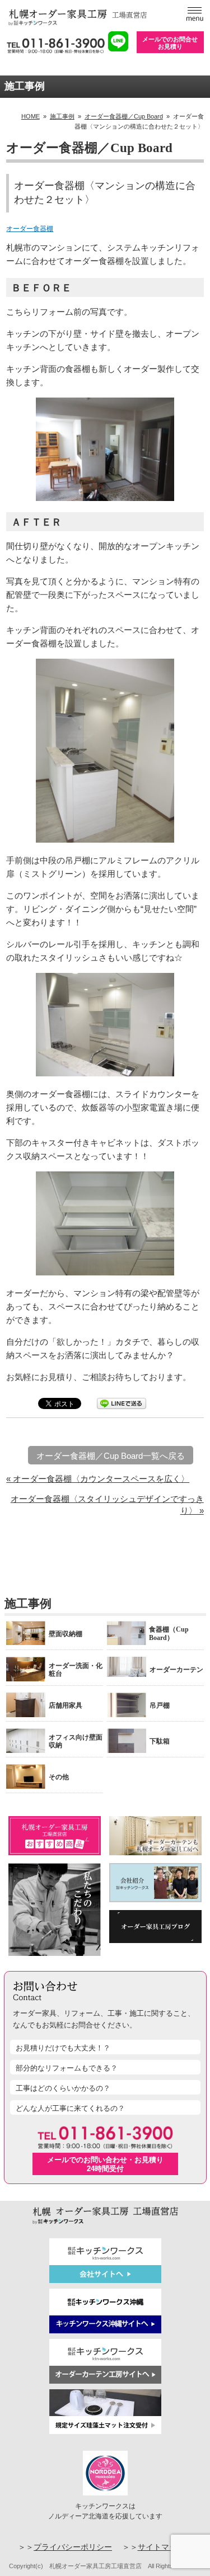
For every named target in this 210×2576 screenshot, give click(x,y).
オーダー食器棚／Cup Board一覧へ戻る (111, 1456)
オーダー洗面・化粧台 (76, 1670)
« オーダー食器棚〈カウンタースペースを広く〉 (98, 1479)
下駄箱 (160, 1741)
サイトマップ (161, 2547)
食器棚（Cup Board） (169, 1633)
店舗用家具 (66, 1705)
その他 (59, 1777)
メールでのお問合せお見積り (170, 43)
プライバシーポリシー (73, 2547)
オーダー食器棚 (30, 229)
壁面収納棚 (66, 1634)
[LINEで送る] (122, 1403)
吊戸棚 (160, 1705)
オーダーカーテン (176, 1670)
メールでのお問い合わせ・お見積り (105, 2164)
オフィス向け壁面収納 (76, 1741)
